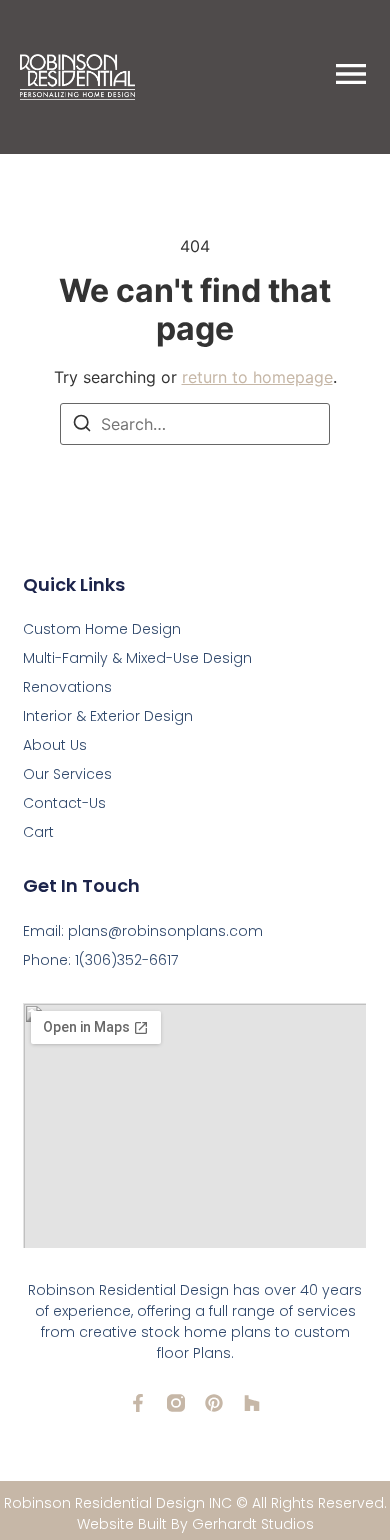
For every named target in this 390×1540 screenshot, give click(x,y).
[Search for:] (195, 424)
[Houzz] (252, 1403)
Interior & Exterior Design (108, 716)
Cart (38, 832)
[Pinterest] (214, 1403)
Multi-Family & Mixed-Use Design (137, 658)
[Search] (82, 426)
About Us (55, 745)
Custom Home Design (102, 629)
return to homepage (257, 377)
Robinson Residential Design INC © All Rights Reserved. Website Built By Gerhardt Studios (195, 1513)
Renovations (67, 687)
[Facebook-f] (138, 1403)
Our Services (67, 774)
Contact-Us (64, 803)
